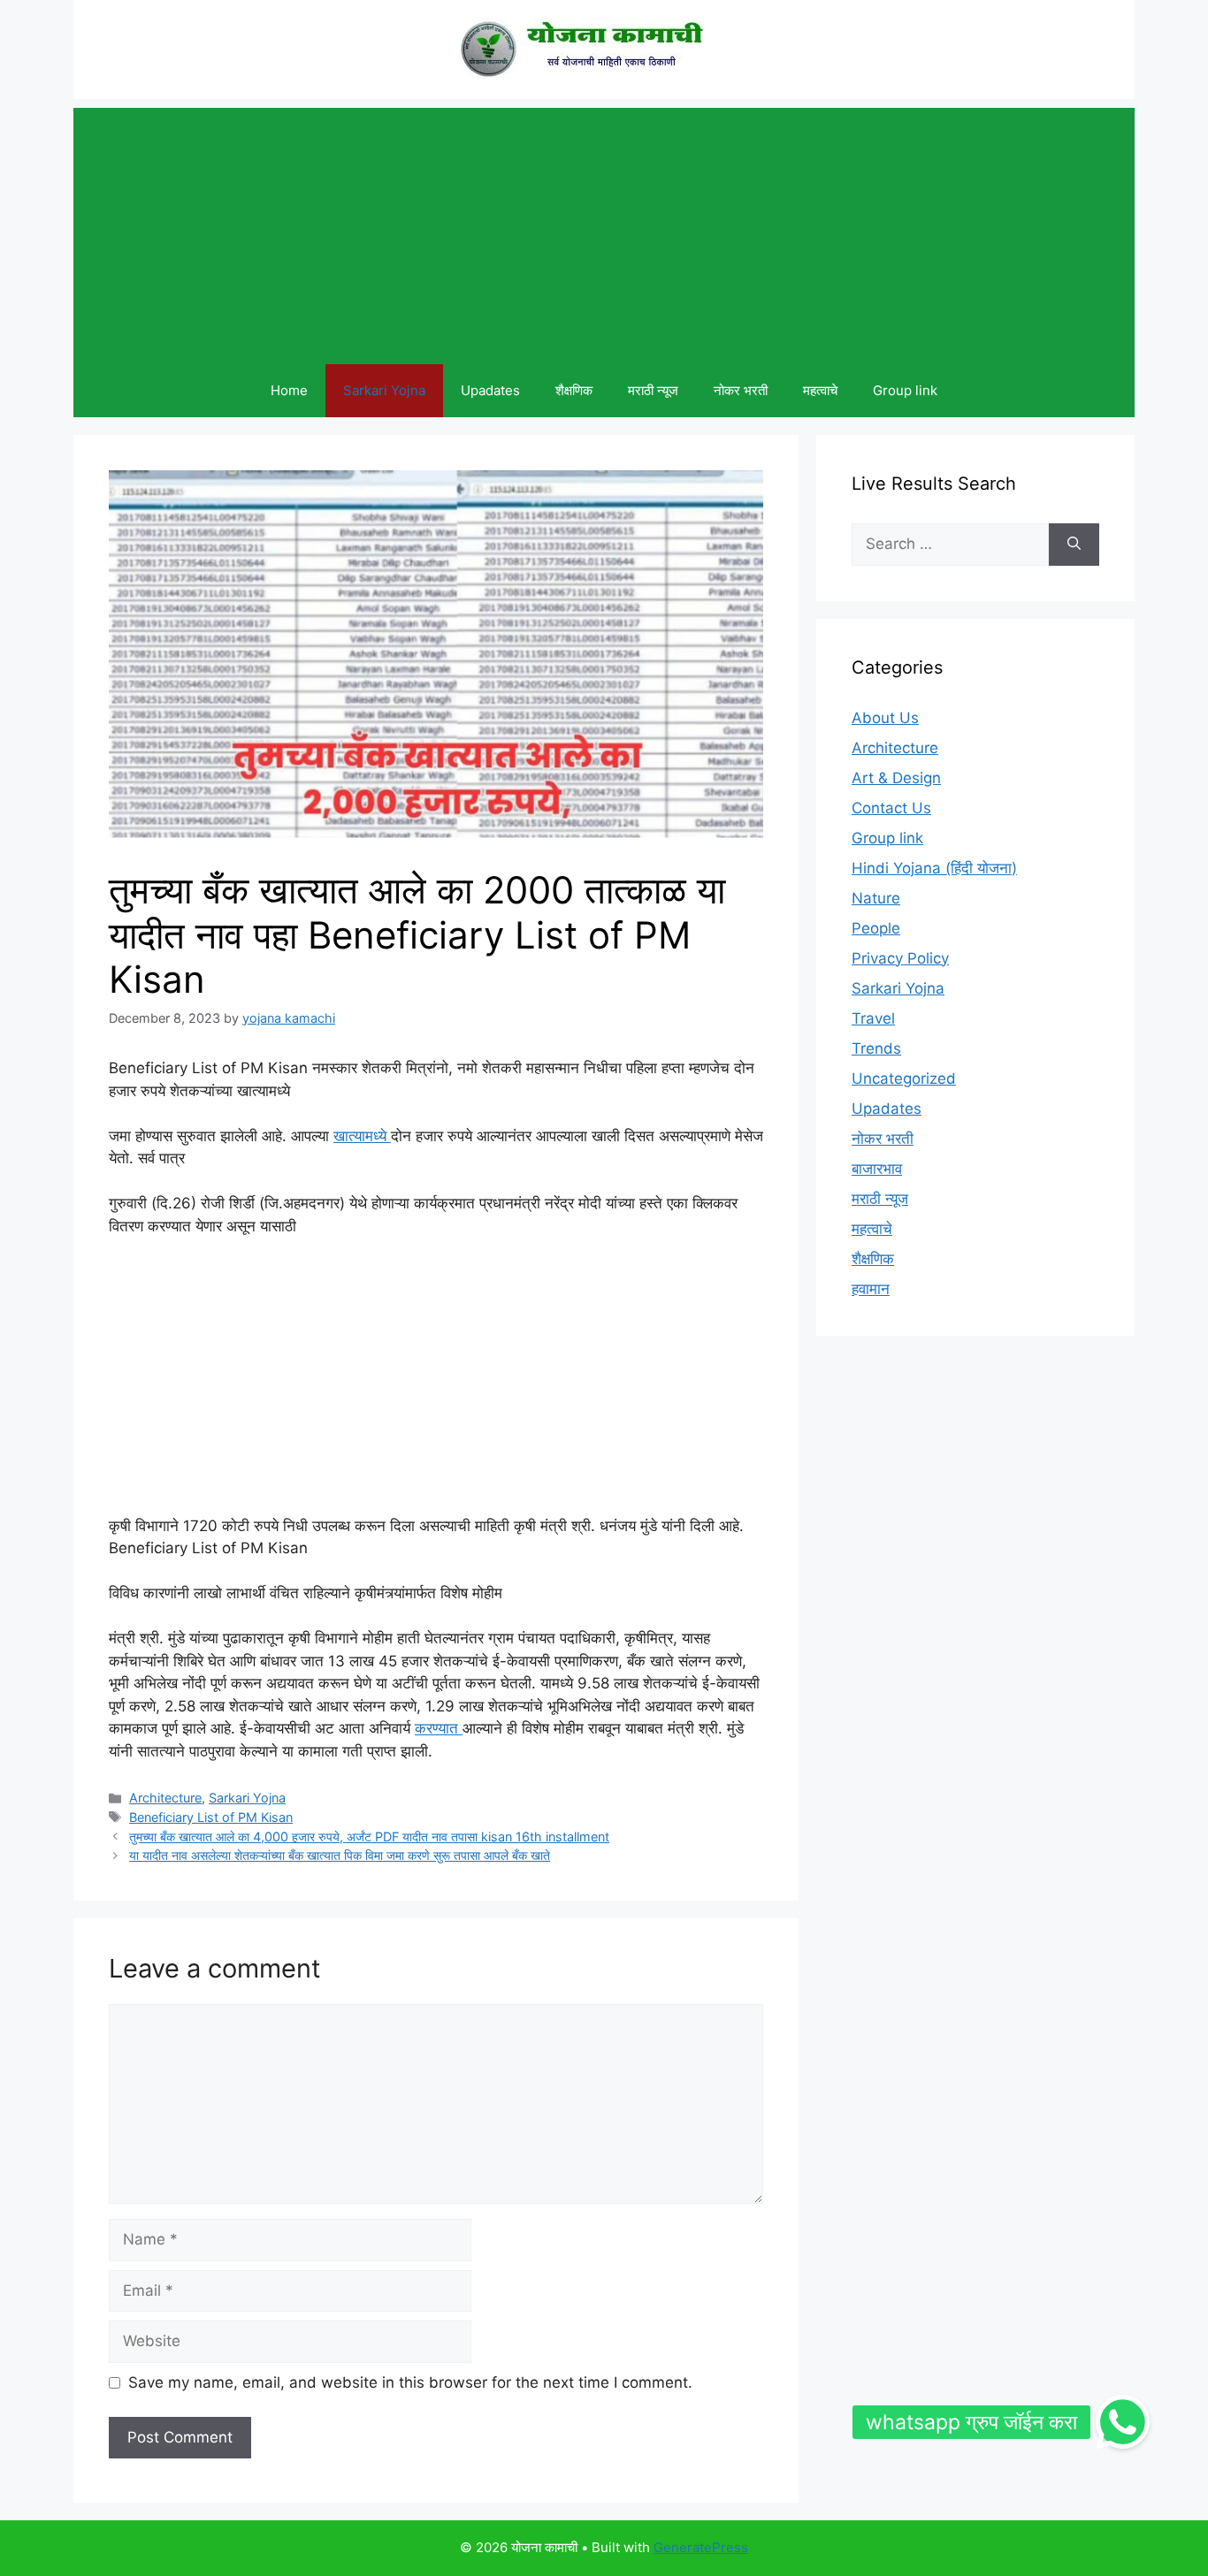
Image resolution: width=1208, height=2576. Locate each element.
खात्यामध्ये (362, 1136)
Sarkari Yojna (384, 390)
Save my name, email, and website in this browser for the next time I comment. (410, 2382)
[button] (1123, 2422)
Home (289, 390)
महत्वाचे (820, 390)
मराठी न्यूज (653, 390)
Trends (876, 1048)
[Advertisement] (604, 232)
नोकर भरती (741, 390)
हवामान (871, 1289)
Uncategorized (904, 1078)
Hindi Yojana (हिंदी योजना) (934, 868)
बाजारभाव (877, 1169)
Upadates (490, 390)
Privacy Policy (900, 958)
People (876, 928)
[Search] (1074, 545)
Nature (876, 898)
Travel (873, 1018)
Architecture (165, 1798)
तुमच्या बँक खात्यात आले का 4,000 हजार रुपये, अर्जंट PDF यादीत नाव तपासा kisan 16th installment (369, 1837)
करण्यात (439, 1728)
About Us (885, 718)
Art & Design (896, 778)
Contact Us (891, 808)
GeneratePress (701, 2547)
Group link (905, 390)
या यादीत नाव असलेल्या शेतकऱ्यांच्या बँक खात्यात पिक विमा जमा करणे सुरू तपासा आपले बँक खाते (340, 1855)
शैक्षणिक (574, 390)
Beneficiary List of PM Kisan (211, 1817)
